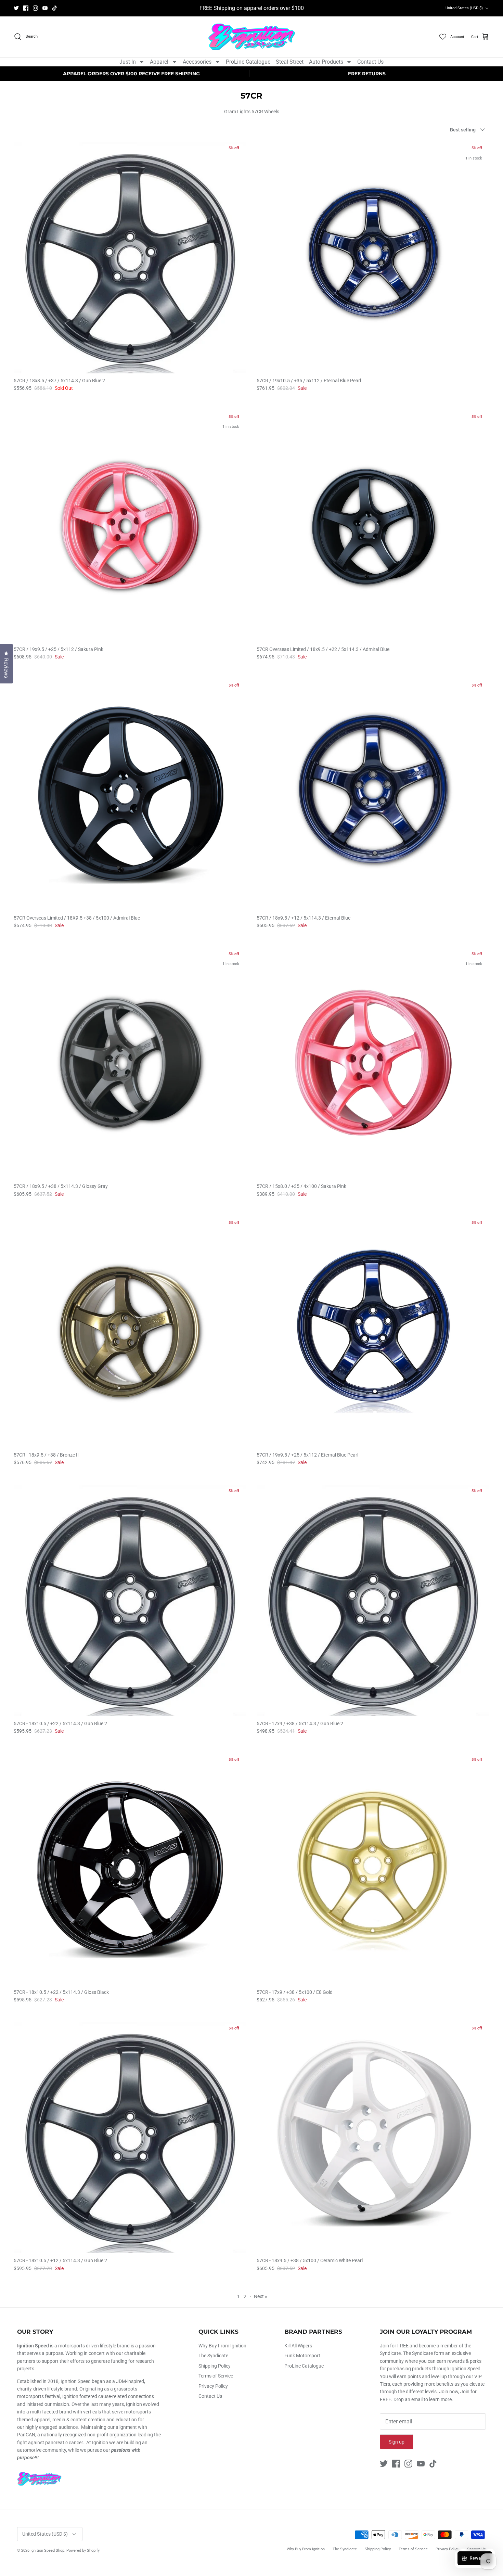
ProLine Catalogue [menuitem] (248, 62)
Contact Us (210, 2396)
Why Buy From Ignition (222, 2346)
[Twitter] (16, 8)
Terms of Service (216, 2376)
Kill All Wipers (298, 2346)
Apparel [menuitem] (159, 62)
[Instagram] (35, 8)
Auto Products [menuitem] (326, 62)
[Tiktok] (55, 8)
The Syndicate (213, 2356)
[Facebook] (26, 8)
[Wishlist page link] (443, 37)
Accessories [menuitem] (197, 62)
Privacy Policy (213, 2386)
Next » (261, 2296)
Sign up (397, 2442)
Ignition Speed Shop (47, 2551)
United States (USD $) (464, 8)
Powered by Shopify (83, 2551)
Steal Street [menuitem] (290, 62)
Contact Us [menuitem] (370, 62)
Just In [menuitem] (128, 62)
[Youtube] (45, 8)
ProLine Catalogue (304, 2366)
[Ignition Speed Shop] (252, 37)
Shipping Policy (215, 2366)
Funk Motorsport (302, 2356)
